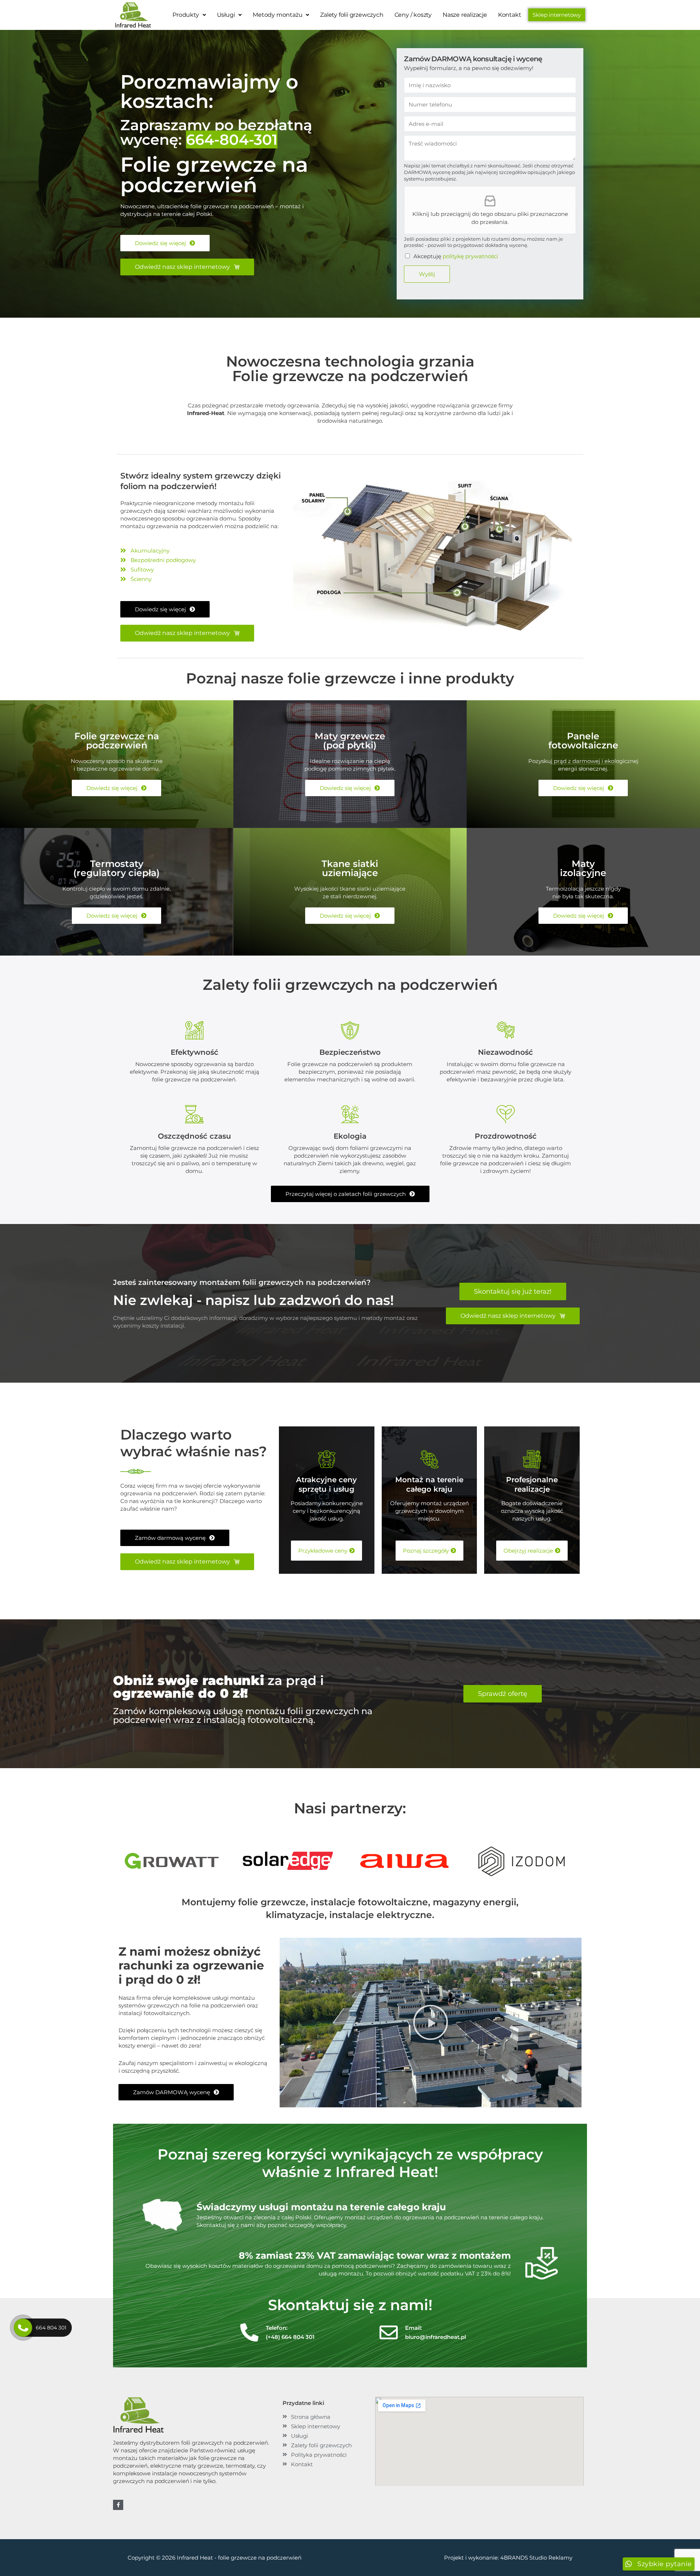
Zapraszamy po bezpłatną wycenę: (216, 132)
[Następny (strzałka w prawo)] (687, 1288)
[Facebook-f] (118, 2505)
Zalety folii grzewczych (352, 15)
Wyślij (427, 274)
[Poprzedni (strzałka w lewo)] (13, 1288)
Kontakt (510, 15)
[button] (189, 15)
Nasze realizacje (465, 15)
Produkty (186, 15)
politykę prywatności (470, 256)
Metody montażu (277, 15)
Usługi (226, 15)
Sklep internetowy (557, 15)
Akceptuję (456, 256)
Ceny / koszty (413, 15)
